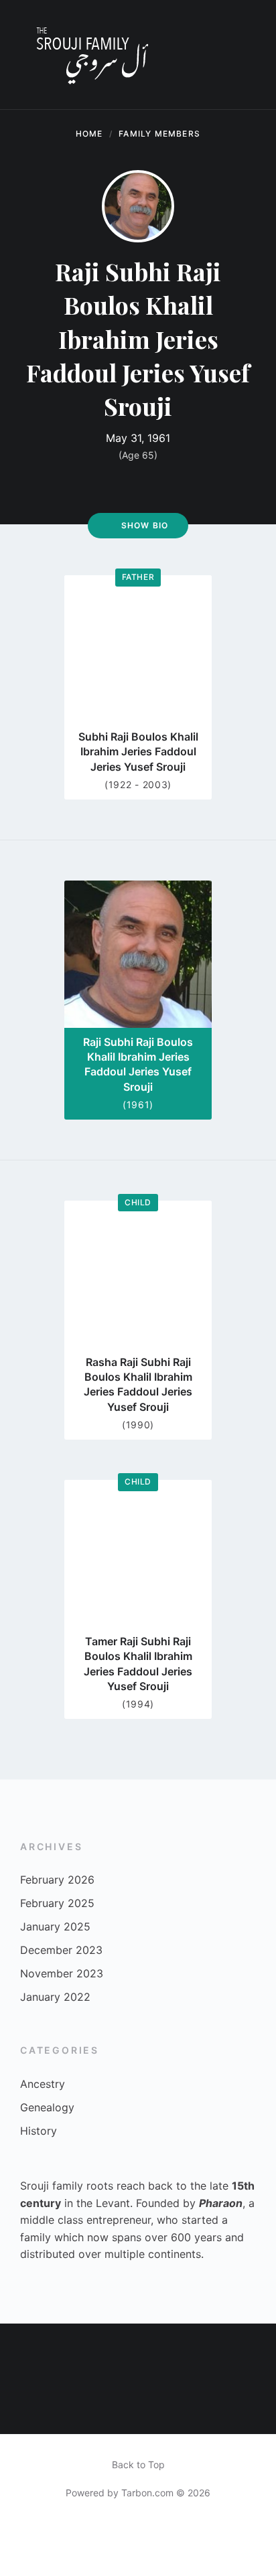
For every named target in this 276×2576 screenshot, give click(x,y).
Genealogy (47, 2107)
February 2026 (57, 1880)
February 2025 (57, 1903)
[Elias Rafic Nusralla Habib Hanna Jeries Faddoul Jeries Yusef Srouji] (27, 2406)
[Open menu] (253, 55)
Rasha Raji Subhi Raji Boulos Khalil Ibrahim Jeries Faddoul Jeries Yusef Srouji (138, 1384)
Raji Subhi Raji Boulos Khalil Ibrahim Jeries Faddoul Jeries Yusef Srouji (138, 1064)
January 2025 (55, 1926)
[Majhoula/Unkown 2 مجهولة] (249, 2351)
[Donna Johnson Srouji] (249, 2406)
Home (89, 134)
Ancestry (43, 2084)
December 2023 (61, 1950)
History (39, 2131)
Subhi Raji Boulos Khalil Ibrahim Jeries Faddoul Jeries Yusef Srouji (138, 752)
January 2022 (55, 1997)
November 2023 (62, 1973)
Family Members (159, 134)
